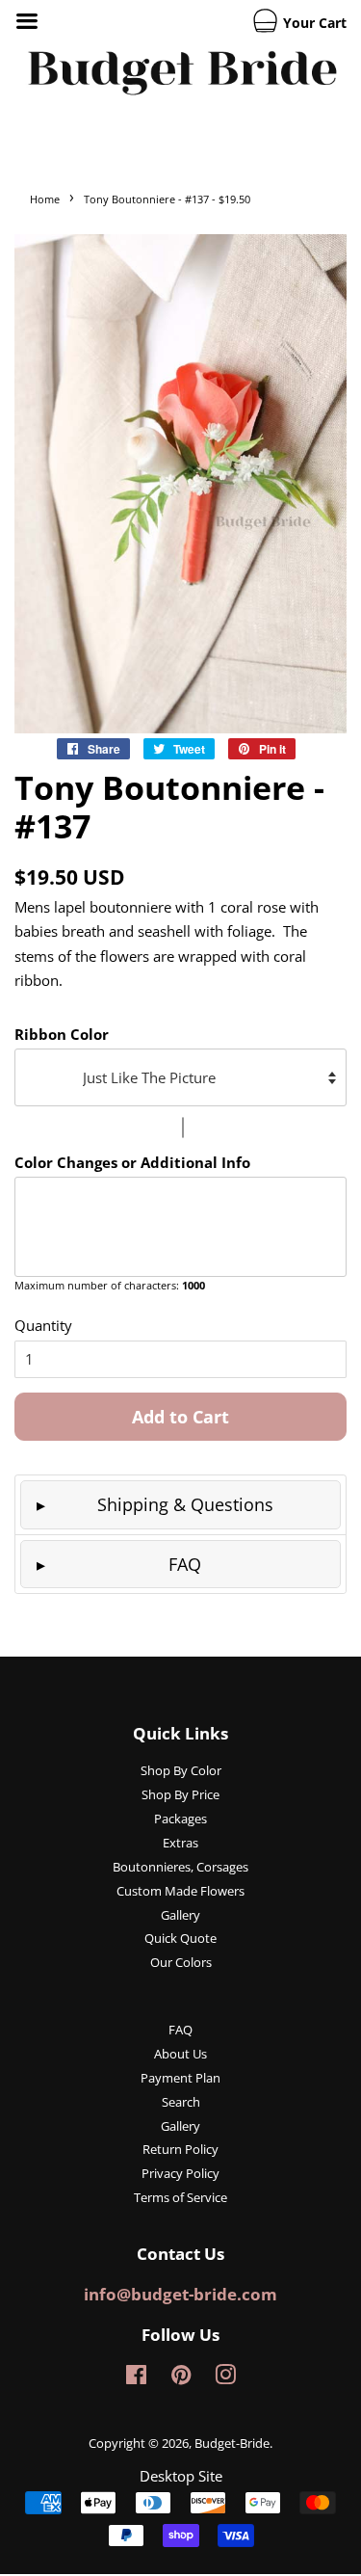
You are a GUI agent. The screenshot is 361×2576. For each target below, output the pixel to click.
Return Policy (180, 2149)
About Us (180, 2054)
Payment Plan (180, 2078)
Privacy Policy (180, 2173)
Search (181, 2102)
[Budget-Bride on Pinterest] (181, 2378)
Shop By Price (180, 1794)
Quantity (43, 1325)
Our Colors (181, 1962)
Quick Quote (180, 1938)
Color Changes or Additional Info (132, 1162)
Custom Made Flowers (180, 1891)
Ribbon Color (62, 1034)
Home (45, 199)
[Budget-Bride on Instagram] (225, 2378)
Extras (180, 1843)
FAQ (185, 1564)
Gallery (180, 1915)
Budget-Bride (232, 2443)
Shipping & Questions (185, 1504)
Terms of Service (180, 2197)
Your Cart (313, 23)
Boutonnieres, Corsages (180, 1867)
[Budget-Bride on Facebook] (136, 2378)
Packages (180, 1819)
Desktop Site (181, 2476)
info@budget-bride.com (180, 2294)
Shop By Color (181, 1770)
